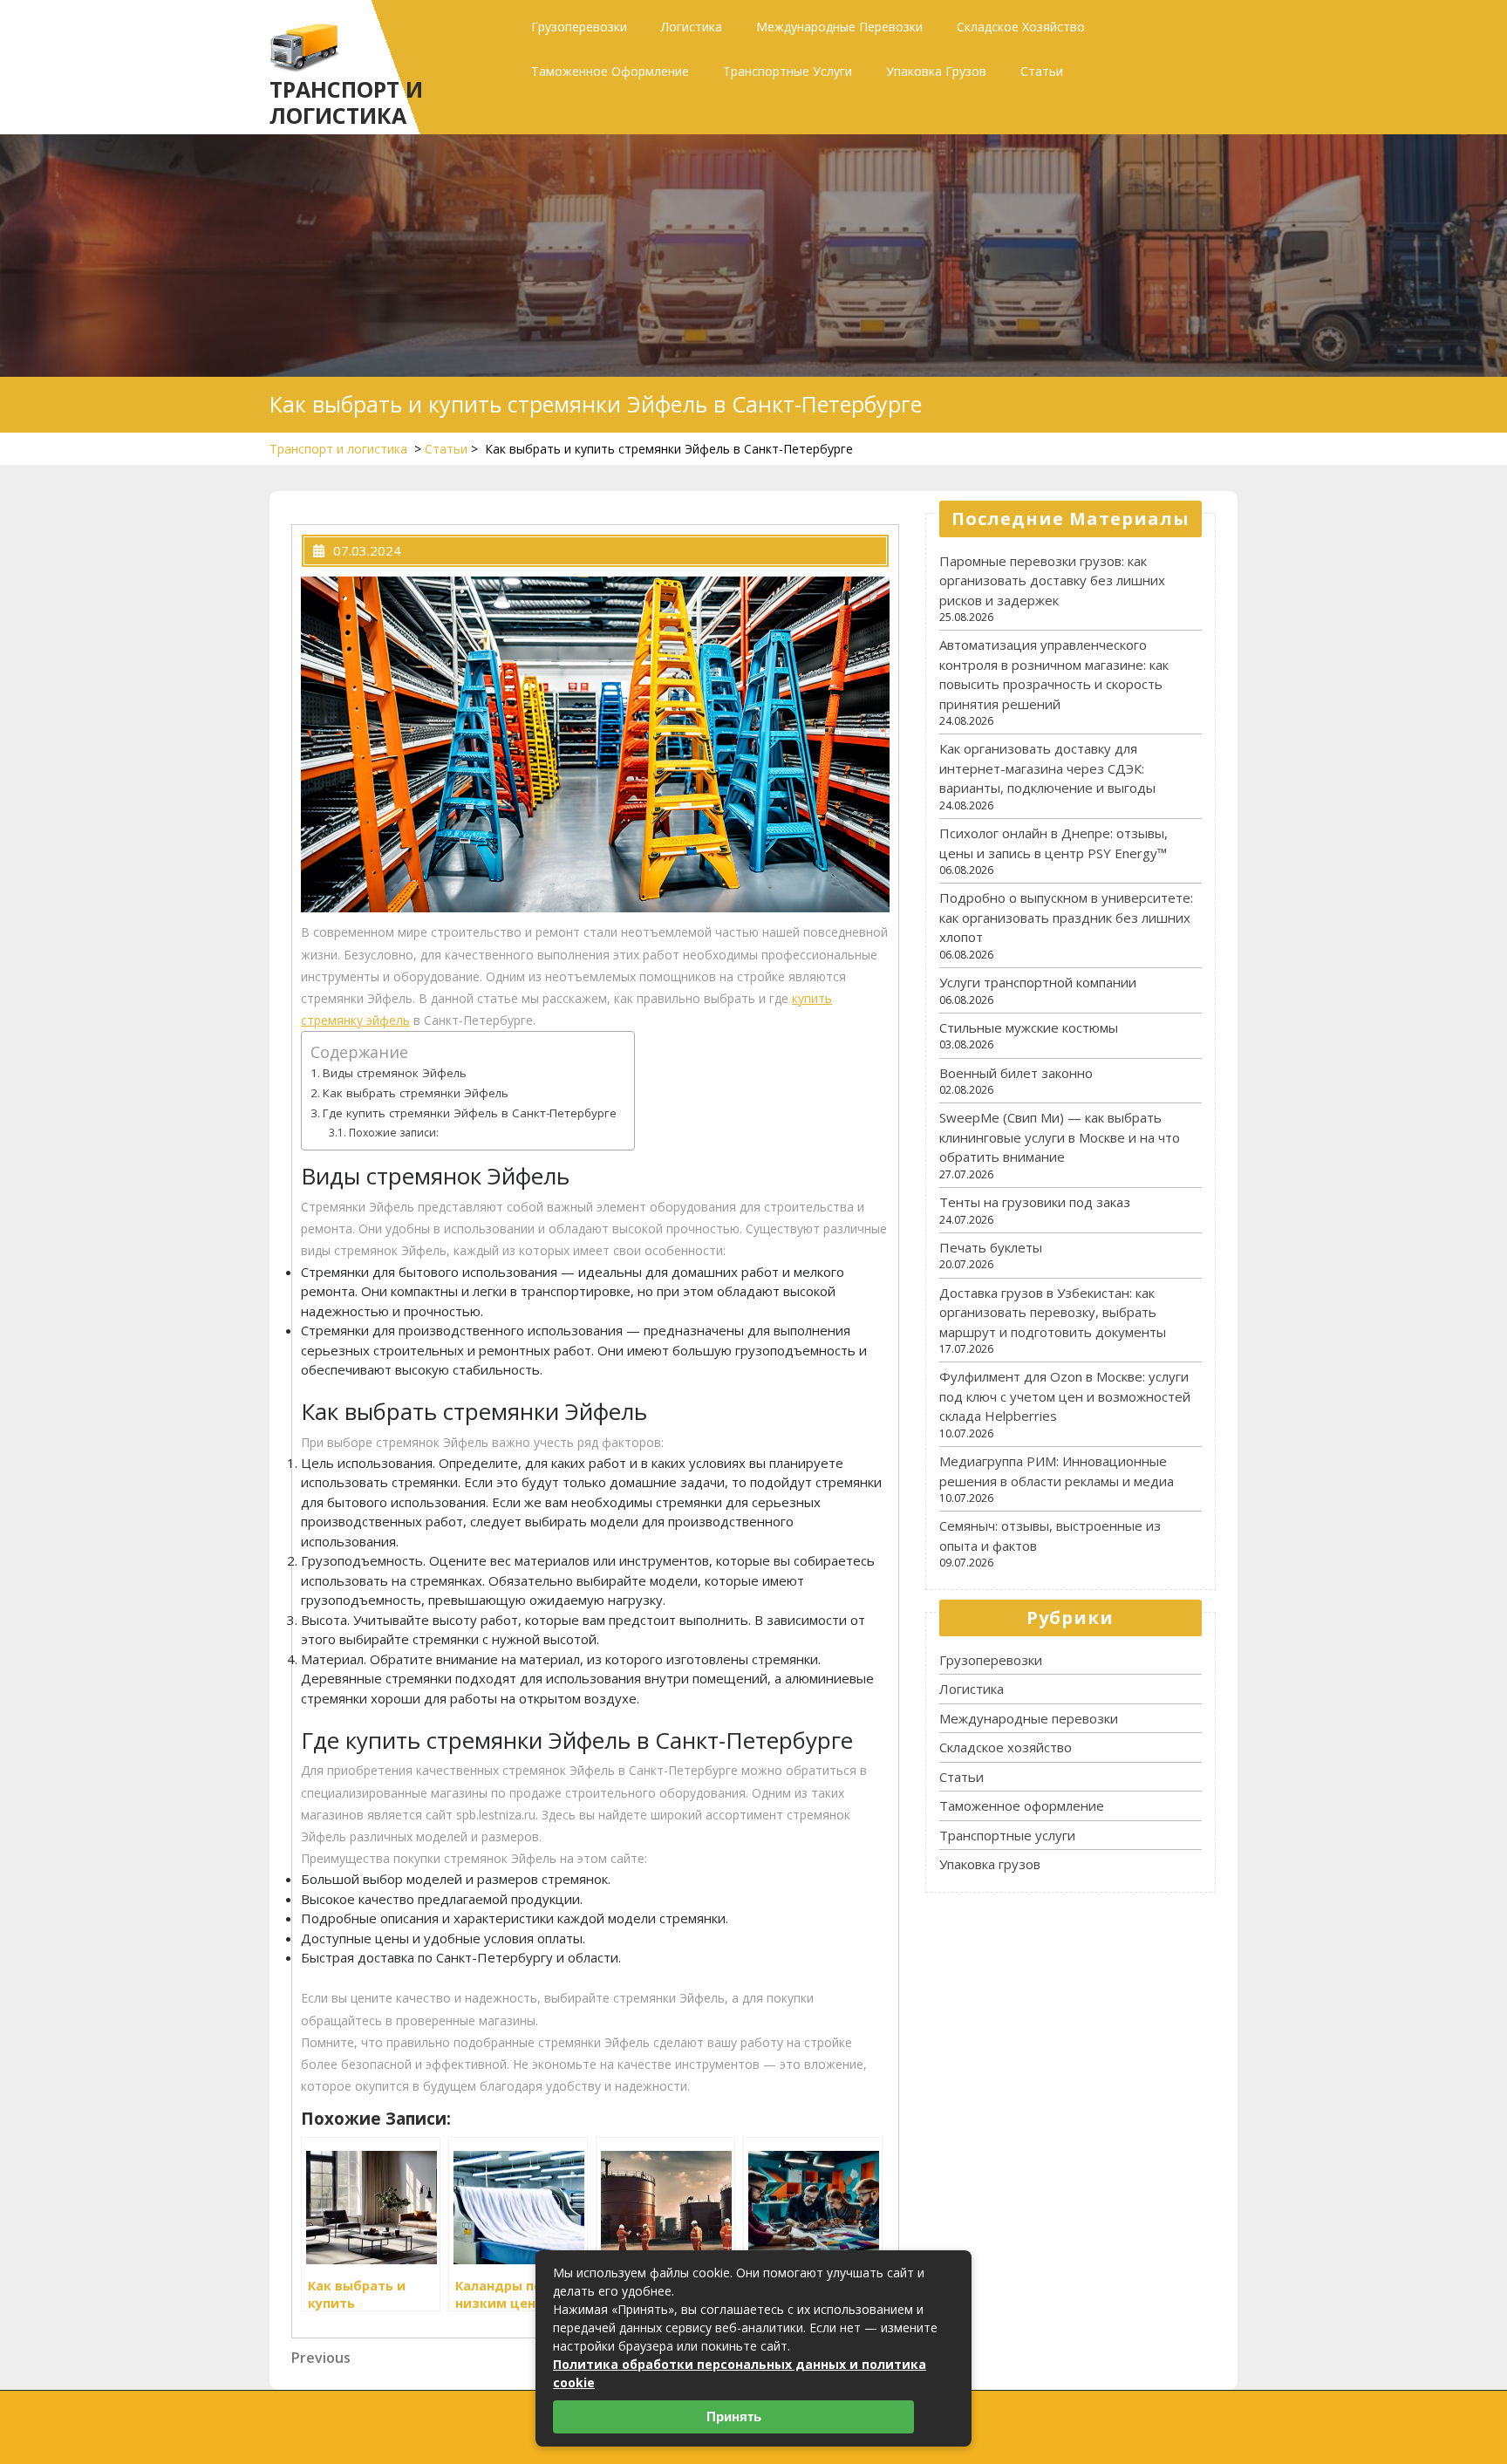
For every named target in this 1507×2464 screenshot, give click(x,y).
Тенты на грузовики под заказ (1035, 1202)
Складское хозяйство (1021, 27)
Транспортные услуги (788, 71)
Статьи (1042, 71)
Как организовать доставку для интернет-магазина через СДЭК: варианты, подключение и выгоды (1047, 768)
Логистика (692, 27)
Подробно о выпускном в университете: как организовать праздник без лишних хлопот (1066, 917)
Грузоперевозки (579, 27)
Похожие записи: (393, 1133)
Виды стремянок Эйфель (395, 1073)
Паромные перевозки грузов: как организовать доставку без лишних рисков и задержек (1052, 580)
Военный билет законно (1016, 1073)
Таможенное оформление (610, 71)
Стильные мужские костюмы (1029, 1027)
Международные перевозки (839, 27)
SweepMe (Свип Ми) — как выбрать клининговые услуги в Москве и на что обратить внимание (1060, 1137)
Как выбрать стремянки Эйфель (416, 1093)
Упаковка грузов (936, 71)
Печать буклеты (991, 1247)
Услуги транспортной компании (1038, 982)
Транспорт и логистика (346, 102)
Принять (734, 2416)
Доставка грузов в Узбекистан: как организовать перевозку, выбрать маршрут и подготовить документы (1053, 1312)
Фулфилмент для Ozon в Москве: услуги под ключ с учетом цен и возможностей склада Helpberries (1065, 1396)
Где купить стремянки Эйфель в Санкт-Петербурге (470, 1113)
